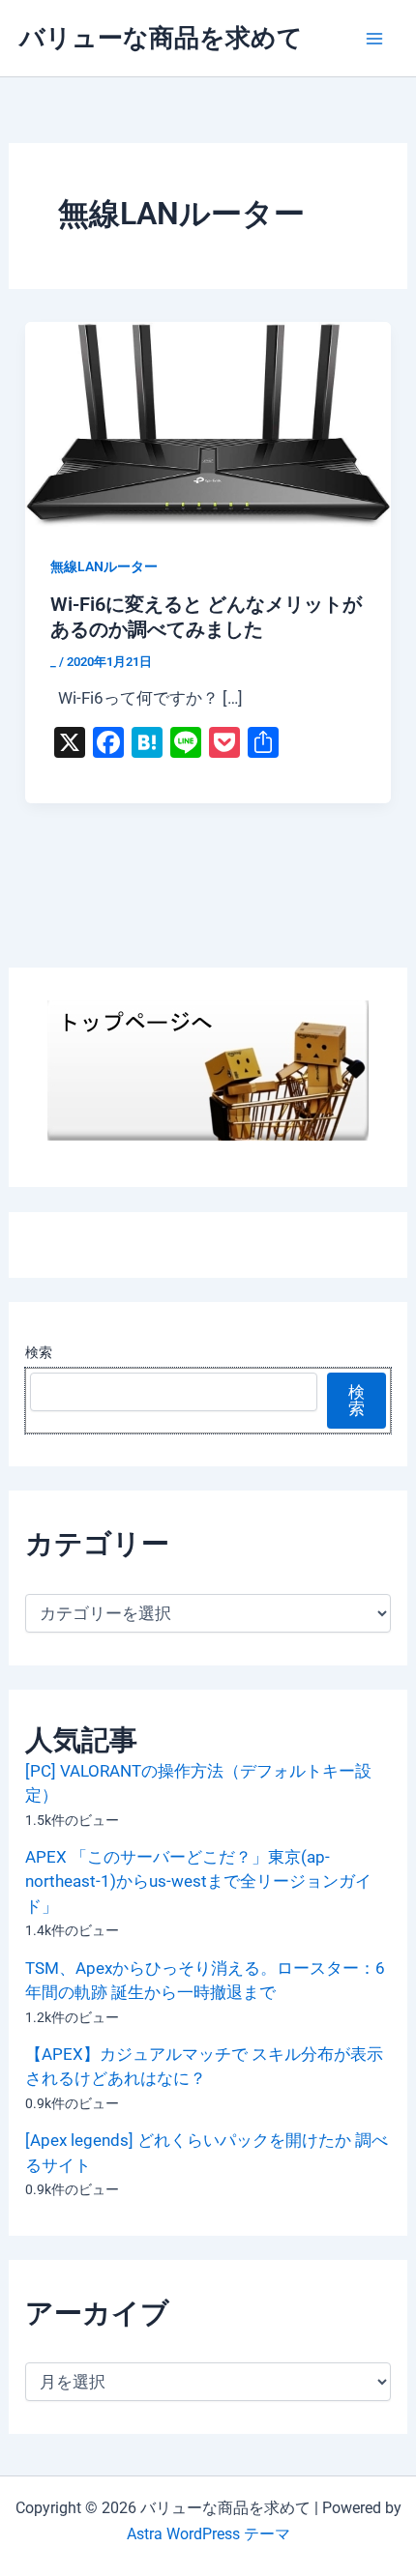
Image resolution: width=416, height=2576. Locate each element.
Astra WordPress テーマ (208, 2534)
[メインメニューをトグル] (375, 39)
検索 (39, 1352)
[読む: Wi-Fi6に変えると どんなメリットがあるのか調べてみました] (208, 423)
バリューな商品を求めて (161, 38)
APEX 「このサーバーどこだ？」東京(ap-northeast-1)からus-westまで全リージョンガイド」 (198, 1881)
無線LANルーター (104, 566)
